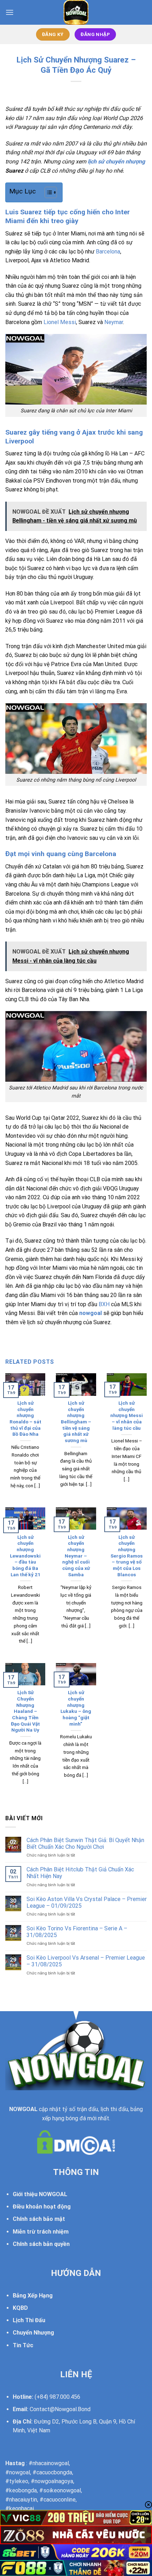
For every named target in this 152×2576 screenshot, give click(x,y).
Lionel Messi (60, 322)
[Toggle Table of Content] (47, 192)
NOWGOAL (23, 2109)
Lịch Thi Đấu (29, 2320)
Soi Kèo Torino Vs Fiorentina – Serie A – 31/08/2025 (77, 1932)
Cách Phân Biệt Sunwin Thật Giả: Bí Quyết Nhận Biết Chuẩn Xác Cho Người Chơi (85, 1843)
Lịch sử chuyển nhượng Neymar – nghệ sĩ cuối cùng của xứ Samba (76, 1556)
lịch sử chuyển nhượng (116, 162)
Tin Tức (23, 2345)
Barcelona (108, 252)
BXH (104, 1304)
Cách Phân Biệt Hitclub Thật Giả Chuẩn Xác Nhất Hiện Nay (80, 1873)
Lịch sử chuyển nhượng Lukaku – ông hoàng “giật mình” (76, 1708)
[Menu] (10, 12)
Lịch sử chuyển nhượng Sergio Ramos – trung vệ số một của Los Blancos (127, 1556)
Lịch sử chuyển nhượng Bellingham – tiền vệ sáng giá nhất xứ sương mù (76, 1422)
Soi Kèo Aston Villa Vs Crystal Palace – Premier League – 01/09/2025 (87, 1902)
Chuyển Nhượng (33, 2333)
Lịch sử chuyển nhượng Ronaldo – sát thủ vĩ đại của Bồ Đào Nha (25, 1418)
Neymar (114, 322)
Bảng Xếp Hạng (33, 2296)
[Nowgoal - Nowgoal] (76, 12)
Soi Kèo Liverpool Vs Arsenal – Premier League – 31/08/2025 (86, 1961)
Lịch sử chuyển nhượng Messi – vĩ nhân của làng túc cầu (127, 1415)
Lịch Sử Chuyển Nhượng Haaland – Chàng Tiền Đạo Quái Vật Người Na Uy (25, 1711)
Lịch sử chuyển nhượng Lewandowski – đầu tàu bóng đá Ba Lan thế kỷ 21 (25, 1556)
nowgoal (90, 1313)
